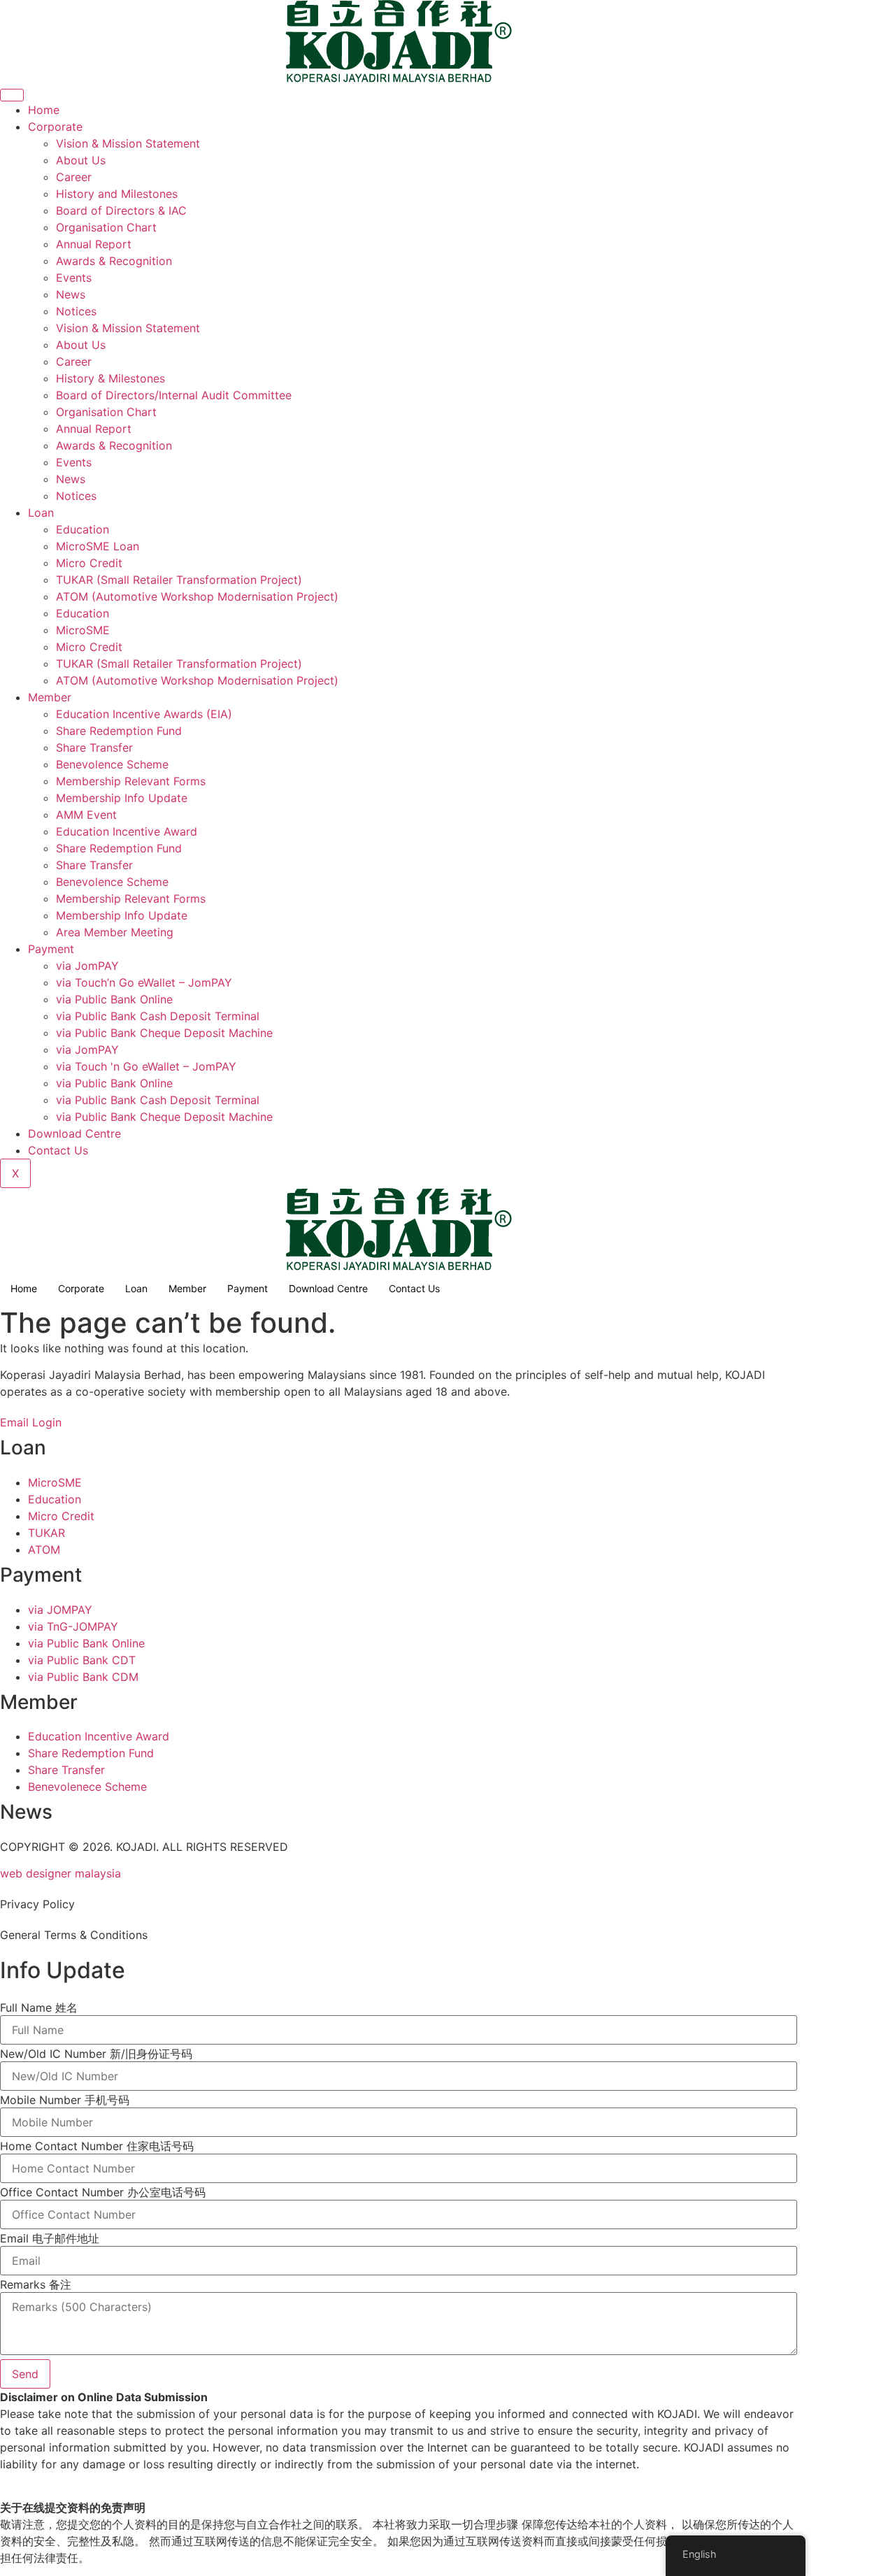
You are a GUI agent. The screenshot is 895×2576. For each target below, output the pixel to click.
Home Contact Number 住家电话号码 (97, 2146)
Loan (41, 513)
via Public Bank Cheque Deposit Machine (164, 1033)
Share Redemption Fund (119, 731)
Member (50, 697)
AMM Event (86, 815)
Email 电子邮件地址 (50, 2238)
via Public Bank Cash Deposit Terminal (158, 1016)
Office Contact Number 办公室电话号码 (103, 2192)
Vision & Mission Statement (128, 143)
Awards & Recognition (114, 261)
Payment (51, 949)
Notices (76, 311)
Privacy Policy (37, 1904)
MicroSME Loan (98, 546)
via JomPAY (87, 966)
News (71, 294)
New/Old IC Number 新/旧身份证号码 (96, 2054)
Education (83, 529)
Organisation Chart (106, 227)
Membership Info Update (122, 798)
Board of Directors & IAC (121, 210)
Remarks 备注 (36, 2284)
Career (74, 177)
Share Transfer (94, 747)
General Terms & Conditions (74, 1935)
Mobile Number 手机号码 (65, 2100)
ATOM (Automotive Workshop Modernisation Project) (197, 596)
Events (74, 278)
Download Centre (74, 1133)
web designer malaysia (60, 1873)
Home (44, 110)
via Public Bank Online (114, 999)
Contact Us (58, 1150)
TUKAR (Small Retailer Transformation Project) (179, 580)
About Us (81, 160)
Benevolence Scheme (112, 764)
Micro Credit (89, 563)
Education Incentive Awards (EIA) (144, 714)
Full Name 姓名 (39, 2008)
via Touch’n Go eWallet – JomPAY (144, 982)
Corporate (55, 127)
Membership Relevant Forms (131, 781)
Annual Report (94, 244)
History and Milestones (117, 194)
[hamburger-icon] (12, 95)
